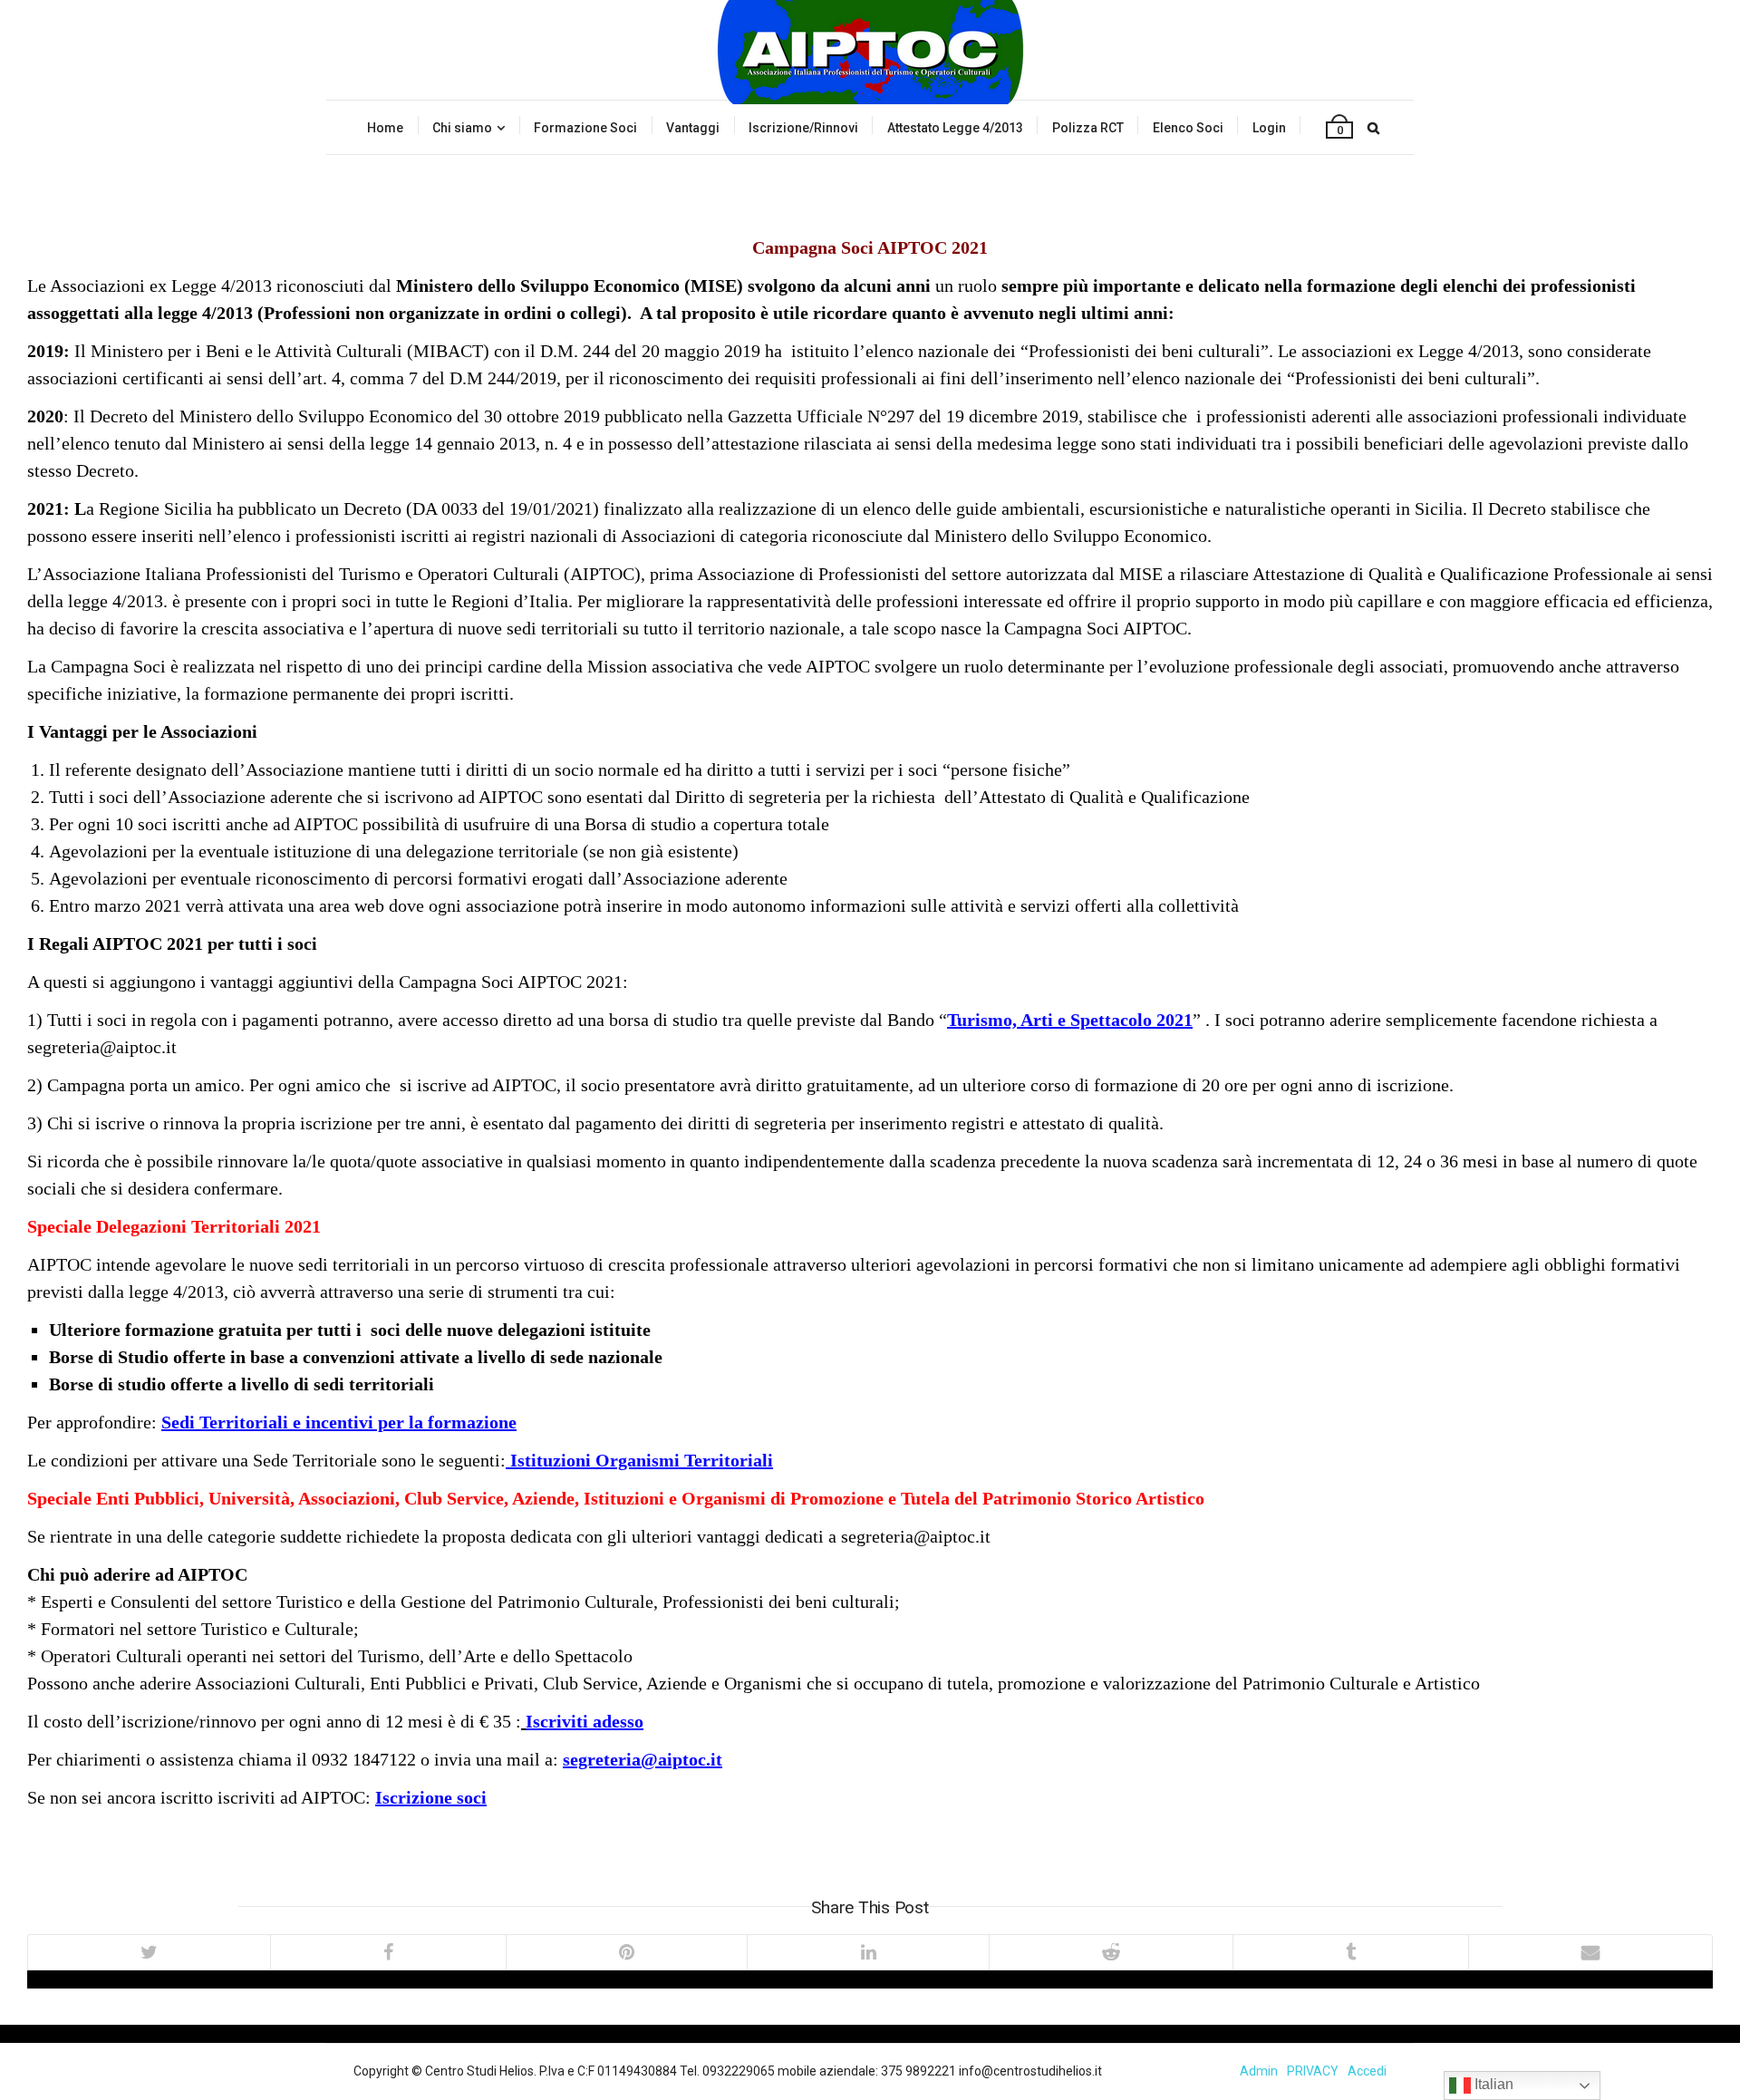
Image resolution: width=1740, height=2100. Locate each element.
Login (1269, 128)
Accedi (1367, 2071)
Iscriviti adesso (585, 1721)
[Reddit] (1111, 1952)
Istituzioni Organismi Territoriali (642, 1460)
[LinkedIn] (867, 1952)
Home (385, 128)
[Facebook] (388, 1952)
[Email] (1590, 1952)
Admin (1259, 2071)
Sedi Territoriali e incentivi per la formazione (339, 1422)
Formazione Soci (585, 128)
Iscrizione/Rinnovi (803, 128)
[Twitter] (149, 1952)
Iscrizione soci (431, 1797)
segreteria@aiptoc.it (643, 1759)
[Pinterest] (626, 1952)
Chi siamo (462, 128)
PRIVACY (1313, 2071)
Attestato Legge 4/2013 (955, 128)
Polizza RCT (1088, 128)
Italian (1492, 2084)
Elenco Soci (1188, 128)
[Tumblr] (1350, 1952)
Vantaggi (693, 128)
